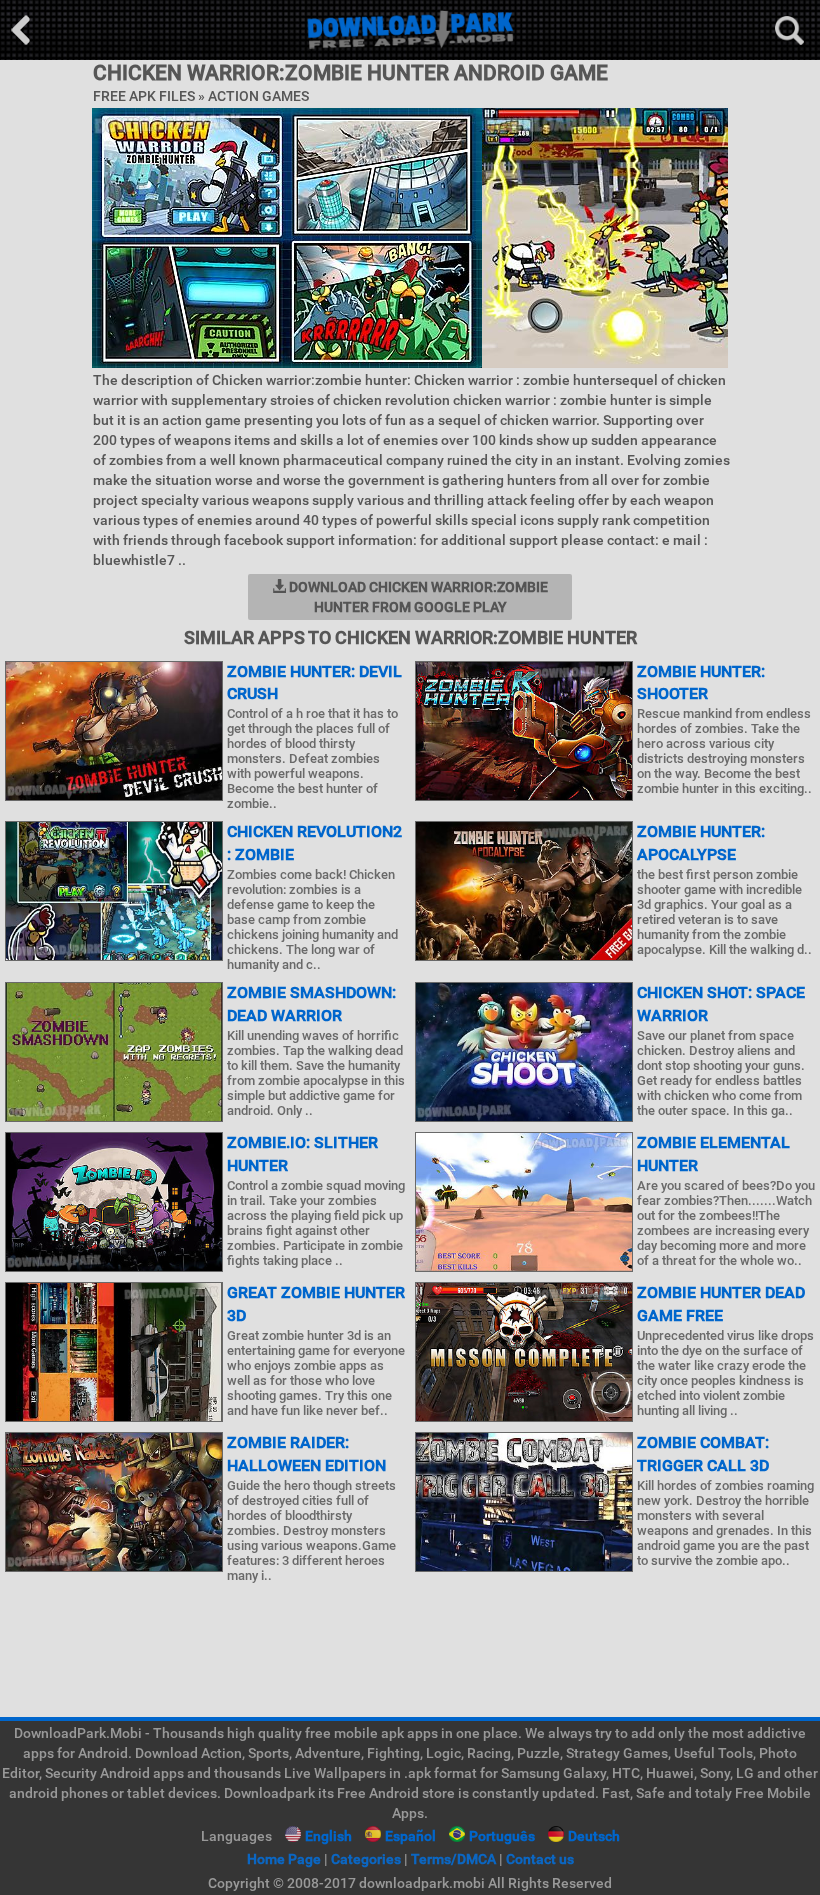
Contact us (540, 1859)
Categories (366, 1859)
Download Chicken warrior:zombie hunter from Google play (417, 597)
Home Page (284, 1859)
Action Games (258, 96)
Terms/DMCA (453, 1859)
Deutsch (594, 1836)
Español (410, 1836)
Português (502, 1836)
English (328, 1836)
